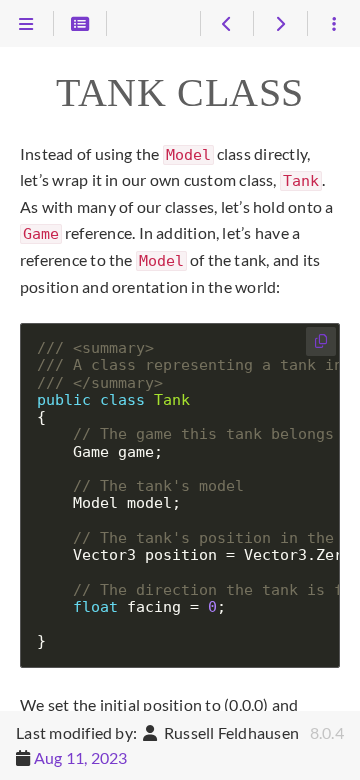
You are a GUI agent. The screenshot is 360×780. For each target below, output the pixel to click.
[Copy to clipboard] (321, 341)
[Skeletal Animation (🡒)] (279, 24)
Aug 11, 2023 (81, 757)
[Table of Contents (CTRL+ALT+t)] (80, 24)
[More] (333, 24)
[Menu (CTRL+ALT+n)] (26, 24)
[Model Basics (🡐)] (226, 24)
